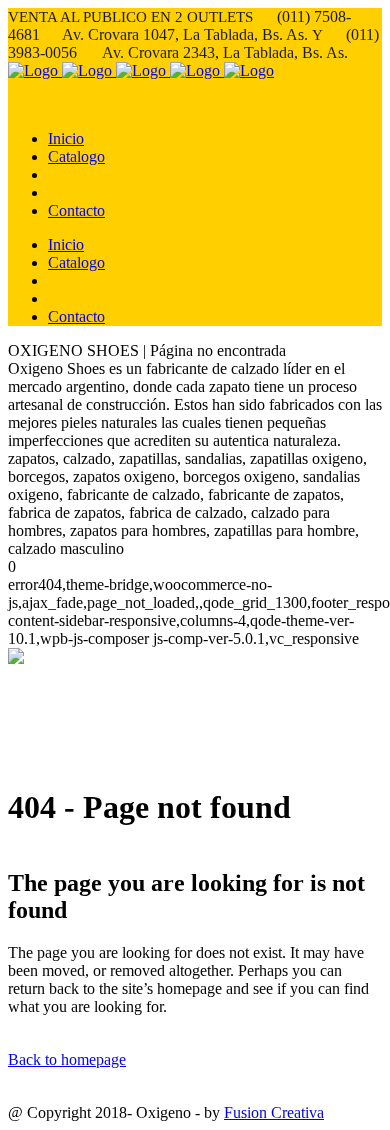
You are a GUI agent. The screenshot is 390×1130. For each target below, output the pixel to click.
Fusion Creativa (274, 1112)
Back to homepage (67, 1059)
